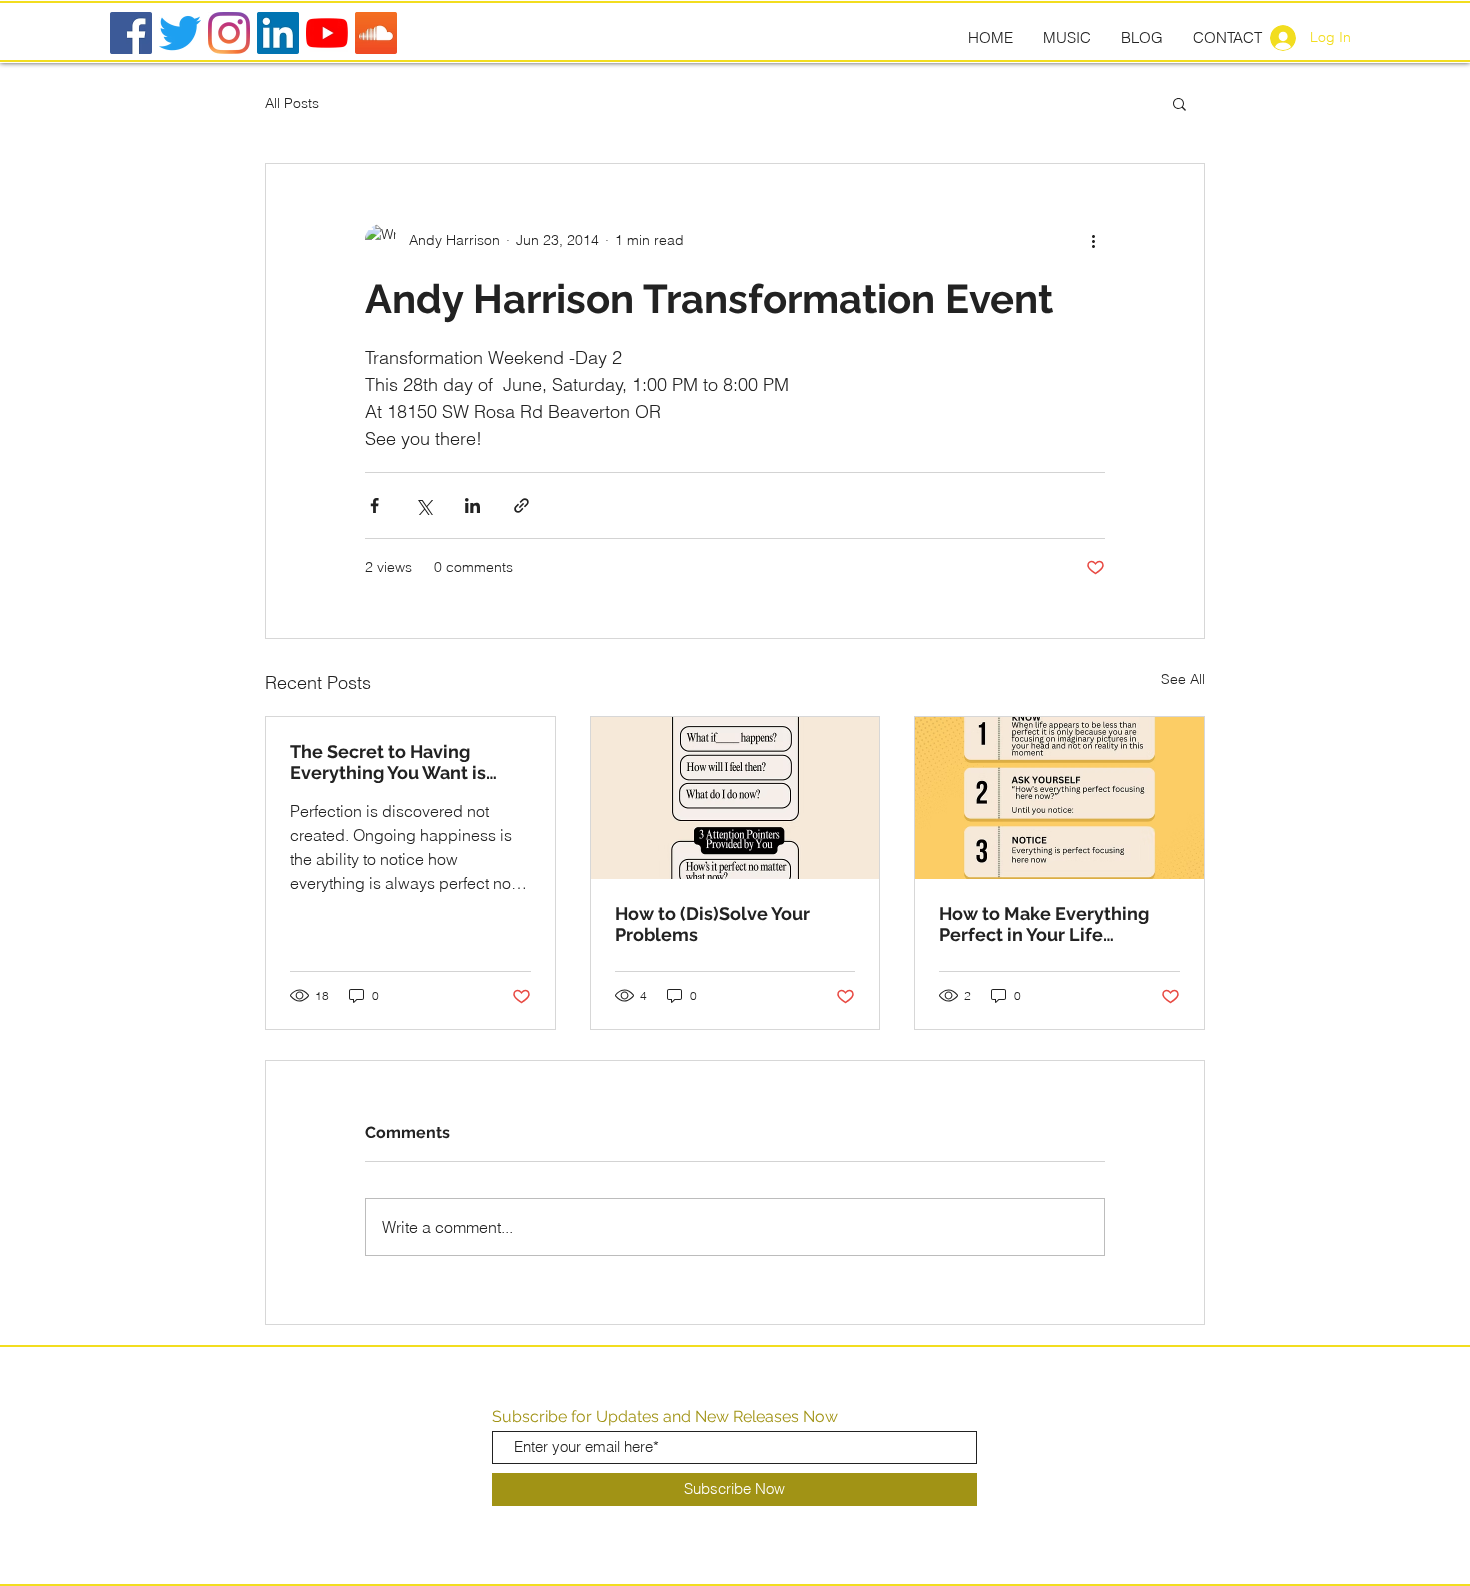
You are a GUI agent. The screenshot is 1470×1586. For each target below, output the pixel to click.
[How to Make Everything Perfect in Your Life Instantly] (1059, 798)
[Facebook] (131, 33)
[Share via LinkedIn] (472, 505)
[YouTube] (327, 33)
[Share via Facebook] (374, 505)
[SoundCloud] (376, 33)
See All (1183, 679)
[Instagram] (229, 33)
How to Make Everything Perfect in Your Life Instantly (1044, 924)
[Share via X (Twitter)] (423, 505)
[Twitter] (180, 33)
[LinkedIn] (278, 33)
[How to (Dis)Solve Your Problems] (735, 798)
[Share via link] (521, 505)
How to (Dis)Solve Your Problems (712, 924)
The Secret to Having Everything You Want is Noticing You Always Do (391, 762)
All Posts (292, 103)
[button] (1179, 103)
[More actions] (1093, 240)
